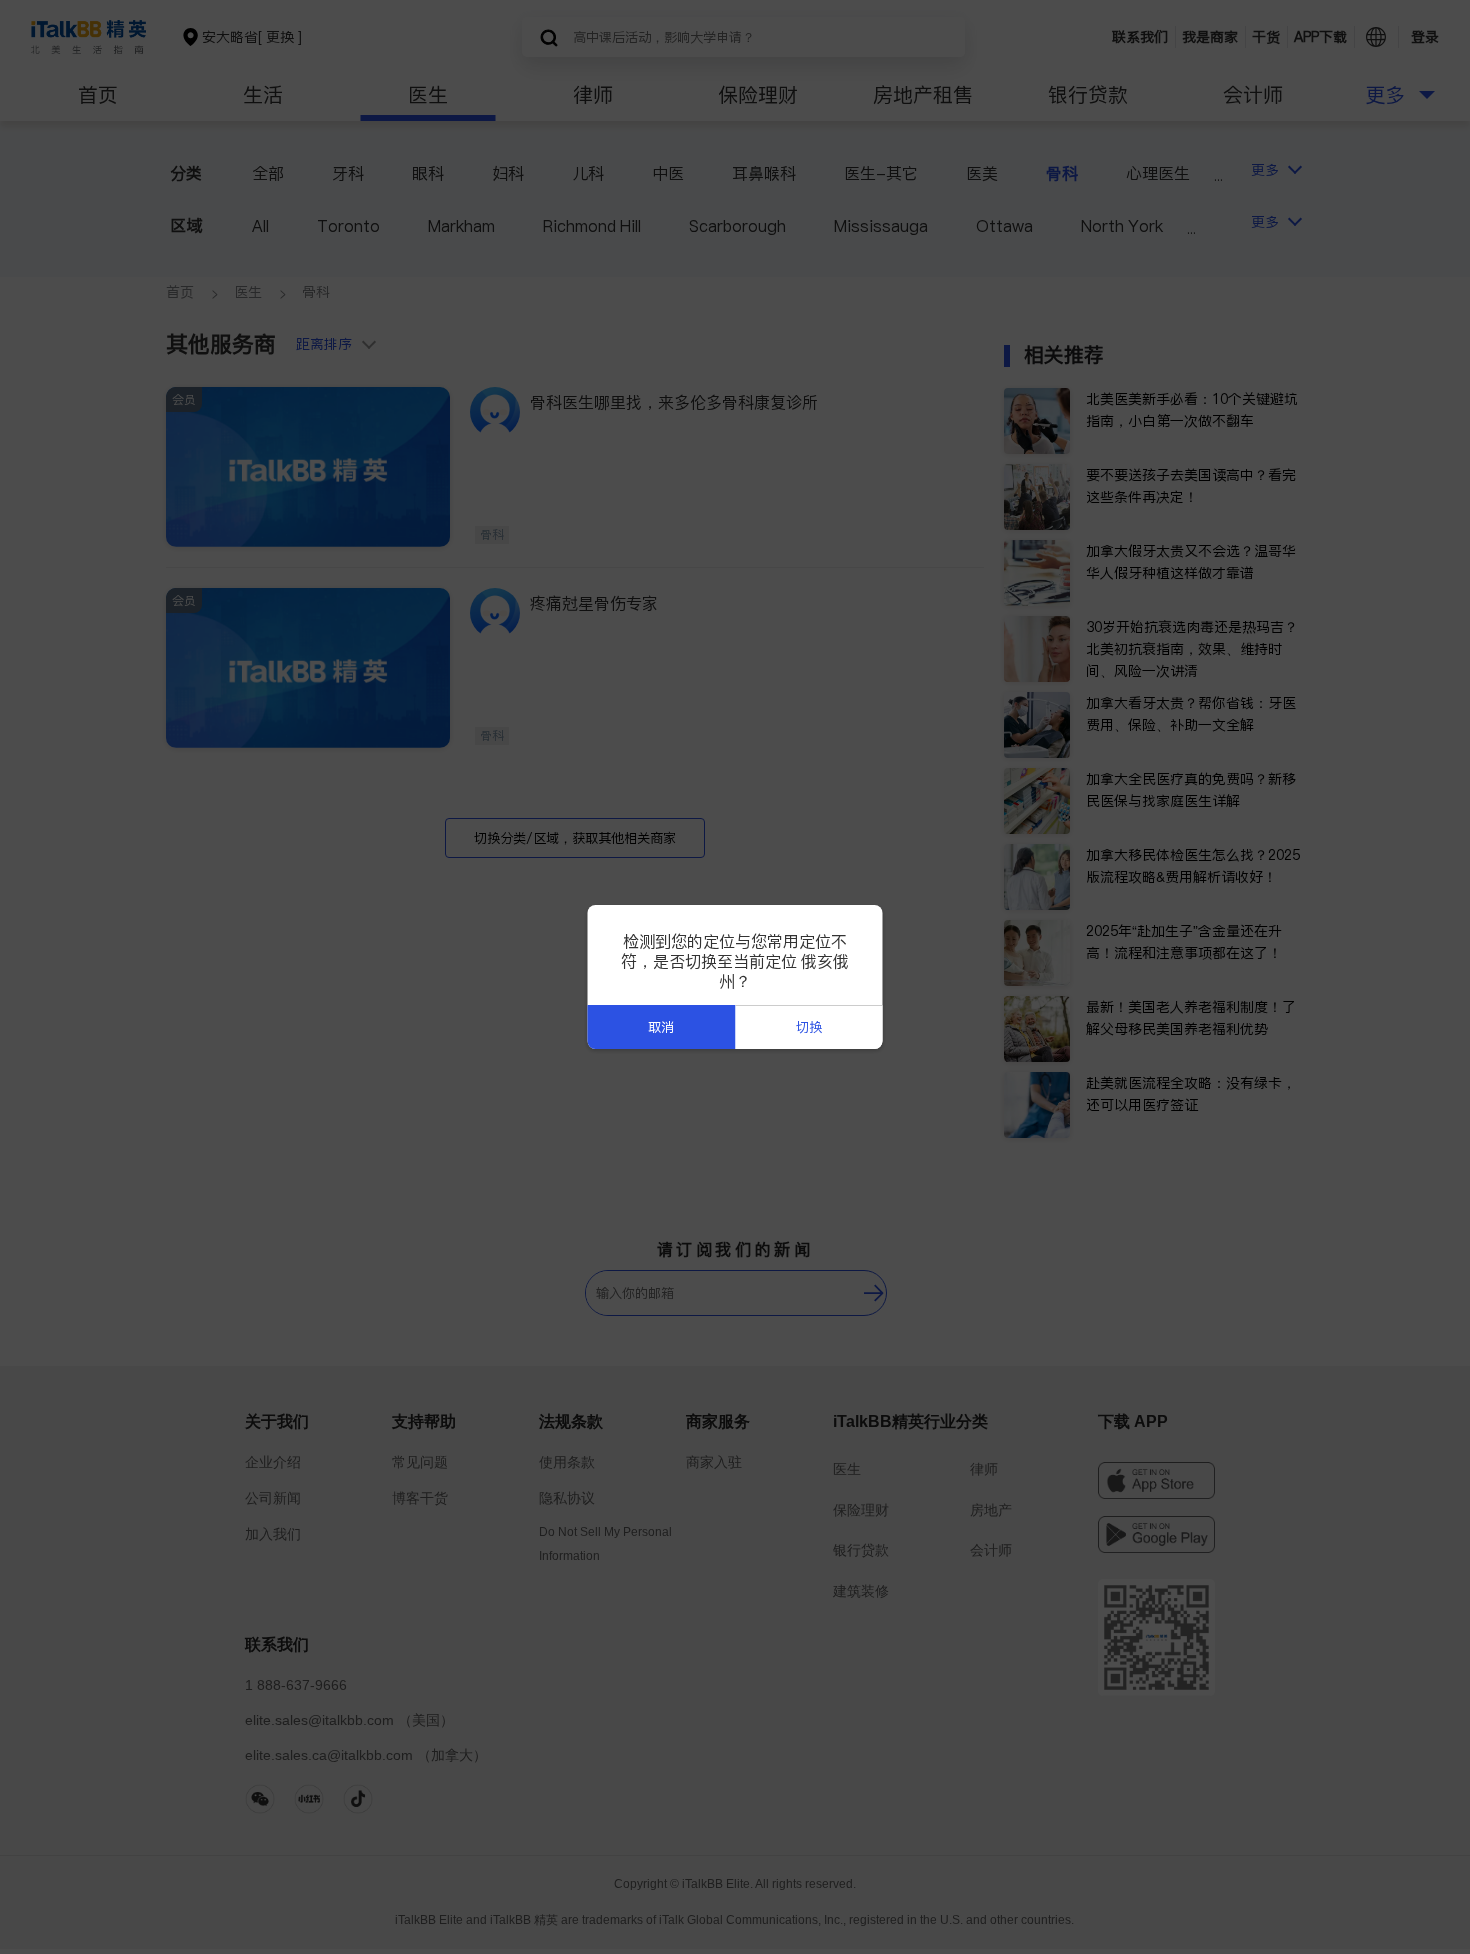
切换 (809, 1027)
